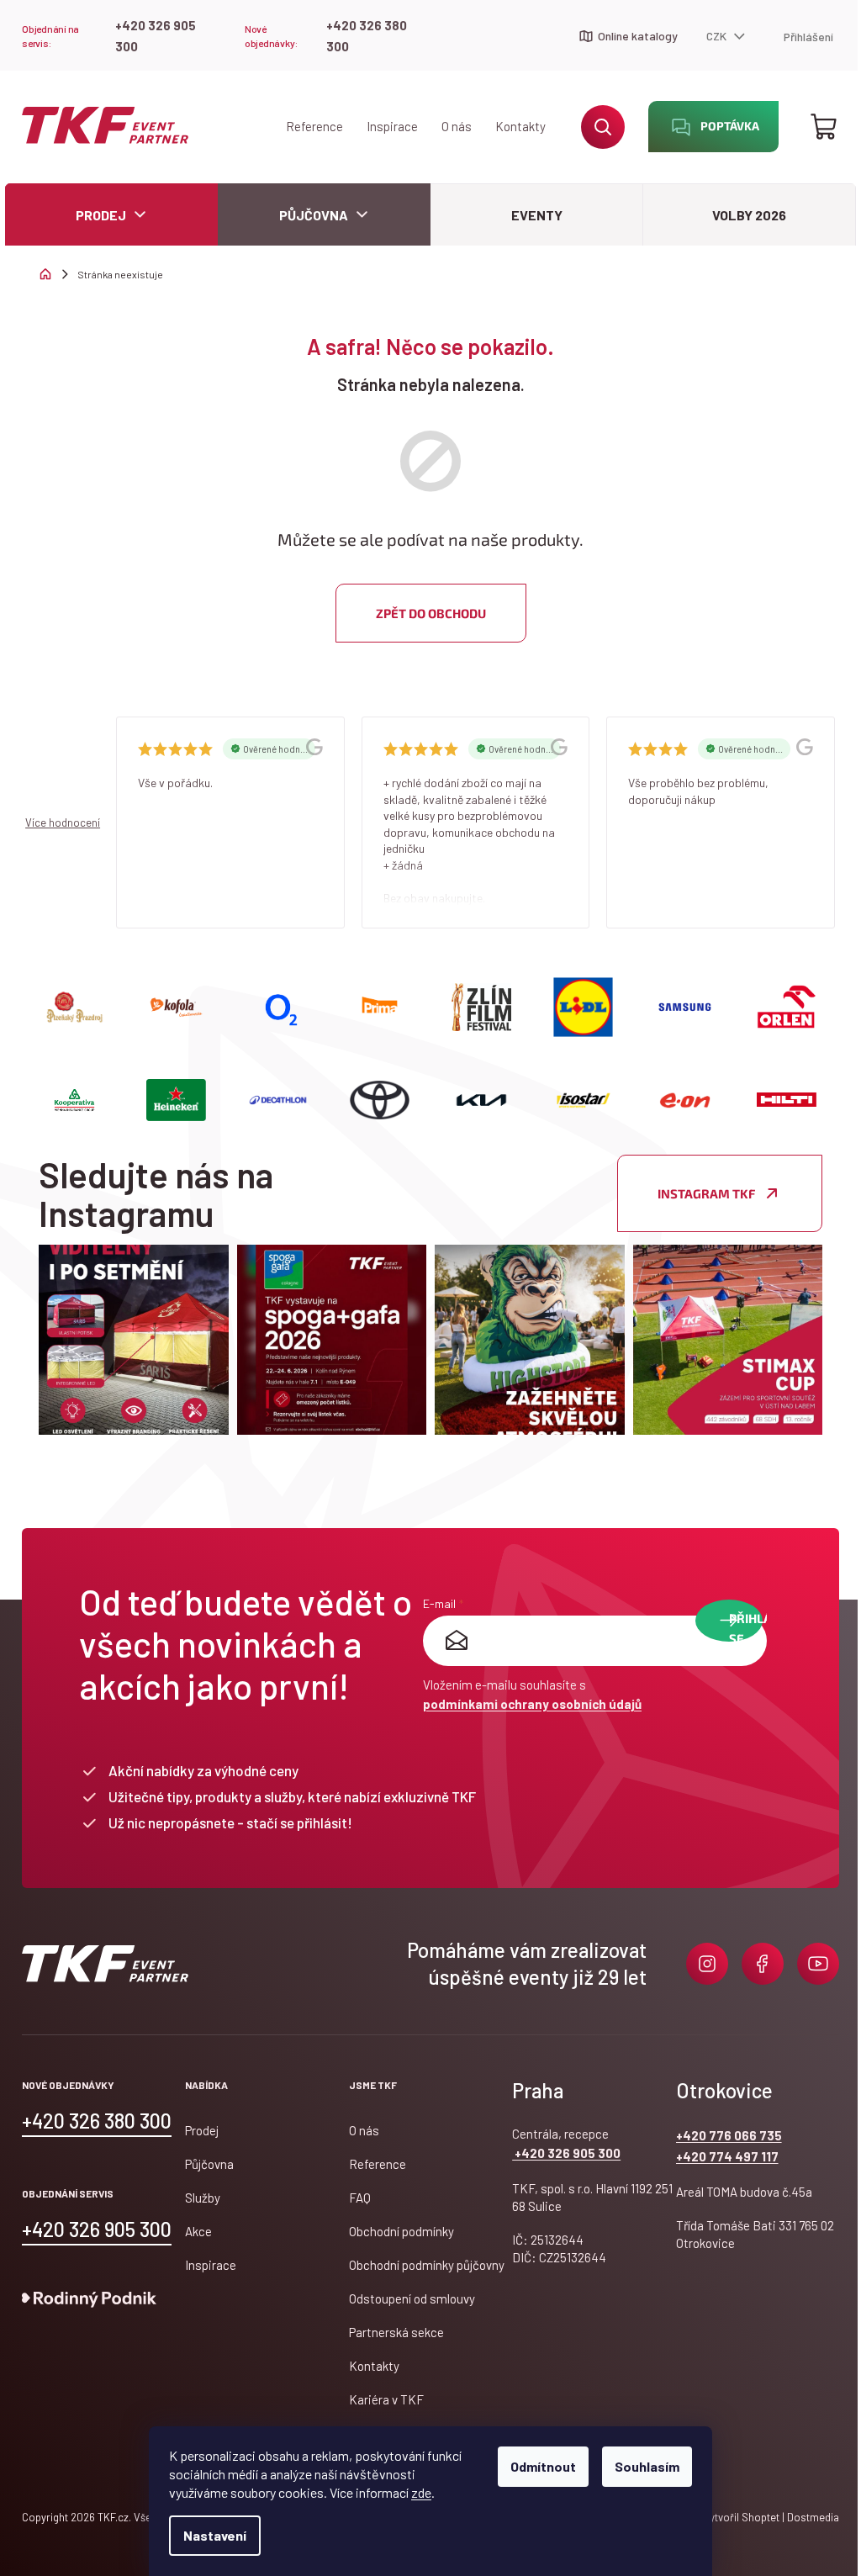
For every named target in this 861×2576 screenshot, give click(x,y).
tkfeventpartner (707, 1964)
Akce (198, 2231)
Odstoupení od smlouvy (412, 2298)
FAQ (360, 2198)
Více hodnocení (63, 823)
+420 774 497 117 (727, 2156)
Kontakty (520, 126)
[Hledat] (603, 127)
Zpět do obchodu (431, 613)
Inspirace (392, 126)
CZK (718, 36)
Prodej (202, 2130)
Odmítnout (543, 2466)
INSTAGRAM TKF (706, 1193)
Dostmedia (812, 2517)
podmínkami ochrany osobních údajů (532, 1704)
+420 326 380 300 (367, 36)
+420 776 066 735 (729, 2135)
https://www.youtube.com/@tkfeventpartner (818, 1964)
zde (421, 2492)
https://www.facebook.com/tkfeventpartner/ (763, 1964)
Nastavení (215, 2535)
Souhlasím (647, 2466)
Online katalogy (638, 36)
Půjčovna (209, 2164)
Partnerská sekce (396, 2332)
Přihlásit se (746, 1626)
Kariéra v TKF (386, 2399)
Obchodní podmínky (401, 2231)
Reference (314, 126)
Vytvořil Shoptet (741, 2517)
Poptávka (730, 126)
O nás (457, 126)
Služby (203, 2198)
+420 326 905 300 (156, 36)
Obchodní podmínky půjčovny (427, 2265)
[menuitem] (111, 215)
